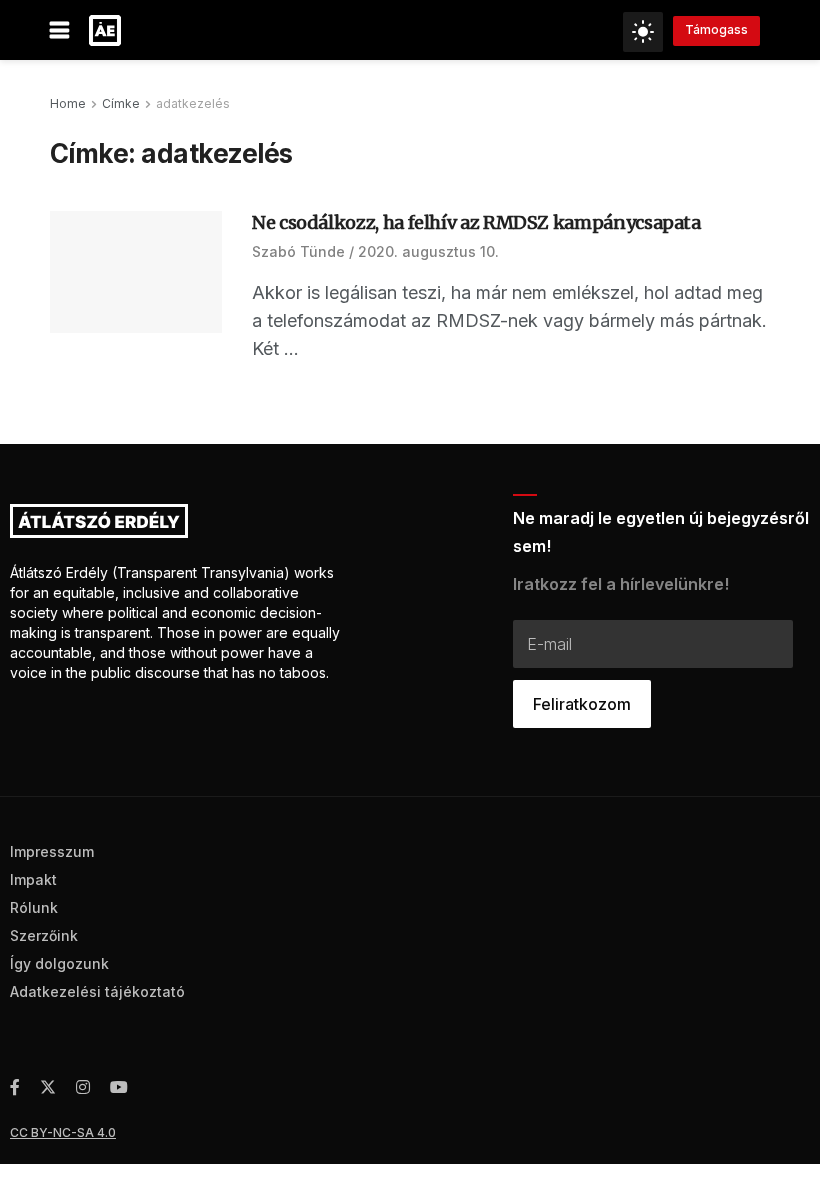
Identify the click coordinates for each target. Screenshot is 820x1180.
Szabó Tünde (298, 251)
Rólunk (34, 907)
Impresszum (52, 851)
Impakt (33, 879)
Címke (121, 103)
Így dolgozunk (59, 963)
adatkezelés (193, 103)
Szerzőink (44, 935)
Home (68, 103)
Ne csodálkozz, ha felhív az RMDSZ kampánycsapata (476, 222)
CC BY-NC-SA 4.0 (63, 1132)
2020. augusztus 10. (428, 251)
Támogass (716, 29)
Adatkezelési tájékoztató (97, 991)
